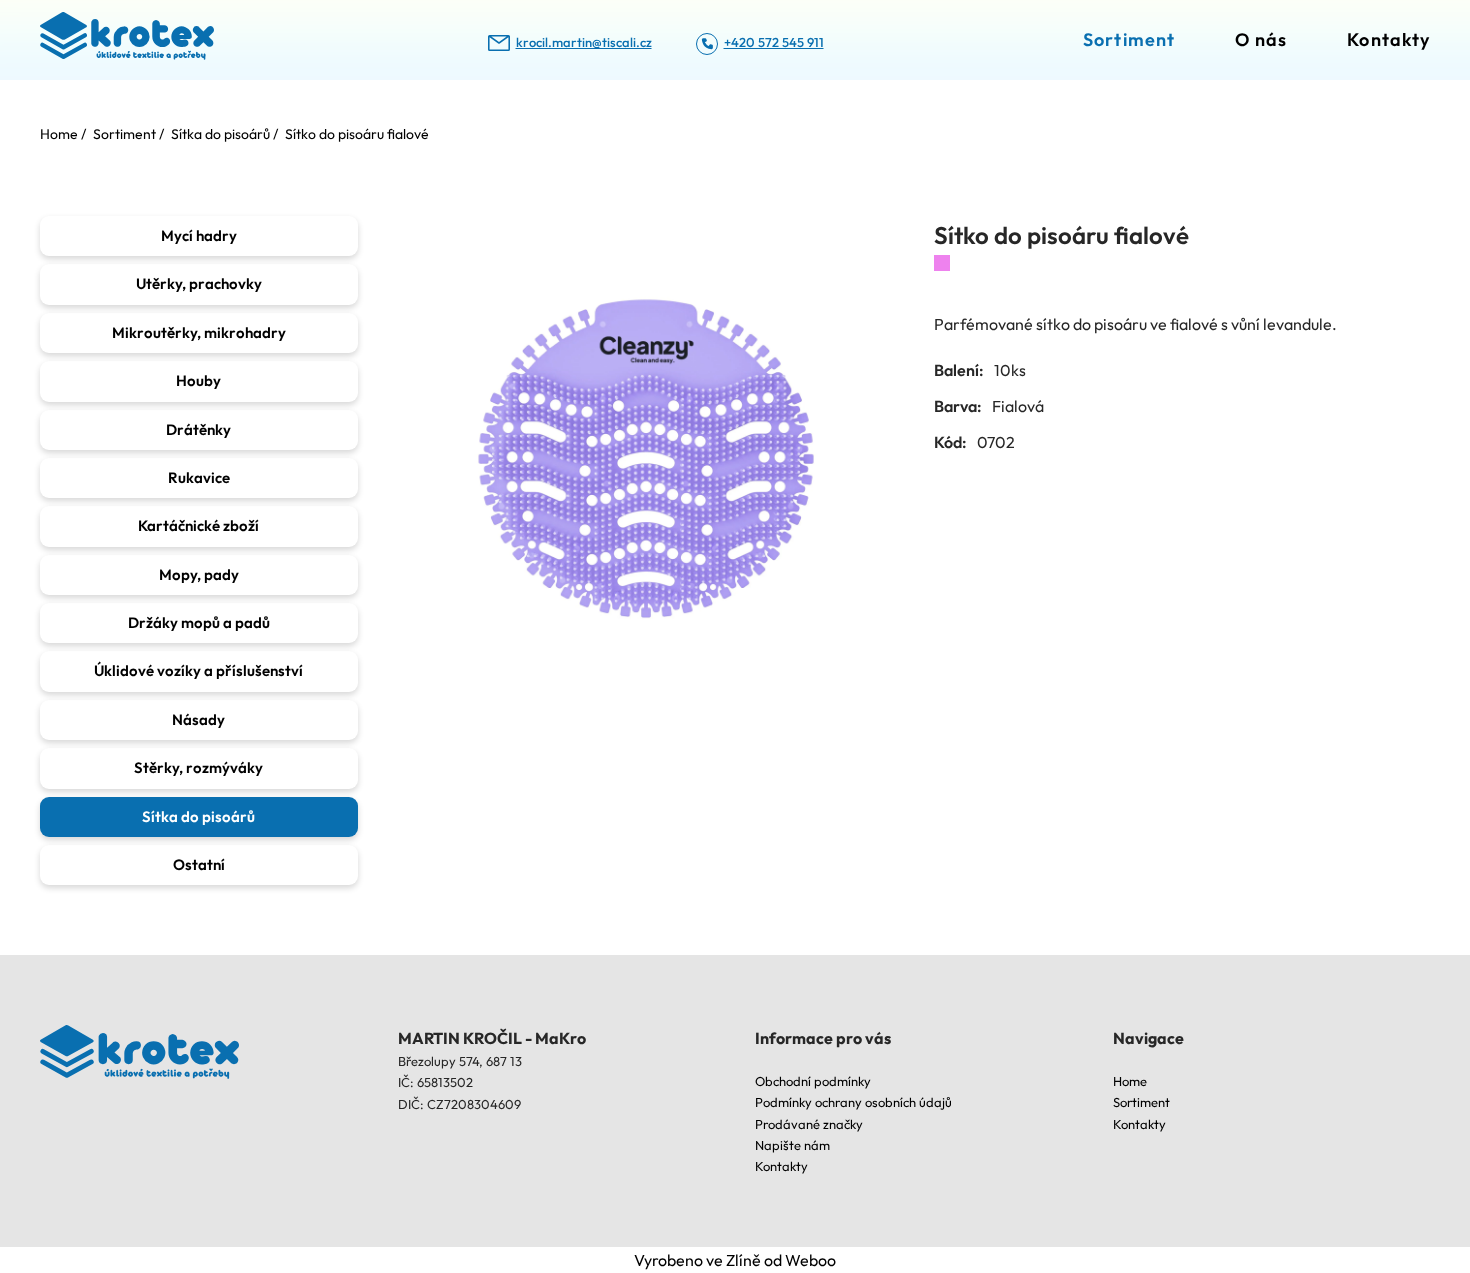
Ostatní (199, 864)
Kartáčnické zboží (198, 525)
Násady (198, 719)
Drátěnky (198, 429)
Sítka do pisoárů (198, 816)
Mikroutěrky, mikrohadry (199, 332)
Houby (198, 380)
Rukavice (199, 477)
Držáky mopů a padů (199, 622)
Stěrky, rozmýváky (198, 767)
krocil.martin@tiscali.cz (584, 42)
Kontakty (1388, 39)
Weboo (810, 1260)
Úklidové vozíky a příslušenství (198, 670)
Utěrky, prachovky (199, 283)
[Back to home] (127, 40)
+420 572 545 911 (774, 42)
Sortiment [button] (1129, 39)
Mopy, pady (199, 574)
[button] (646, 462)
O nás (1261, 39)
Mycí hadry (199, 235)
